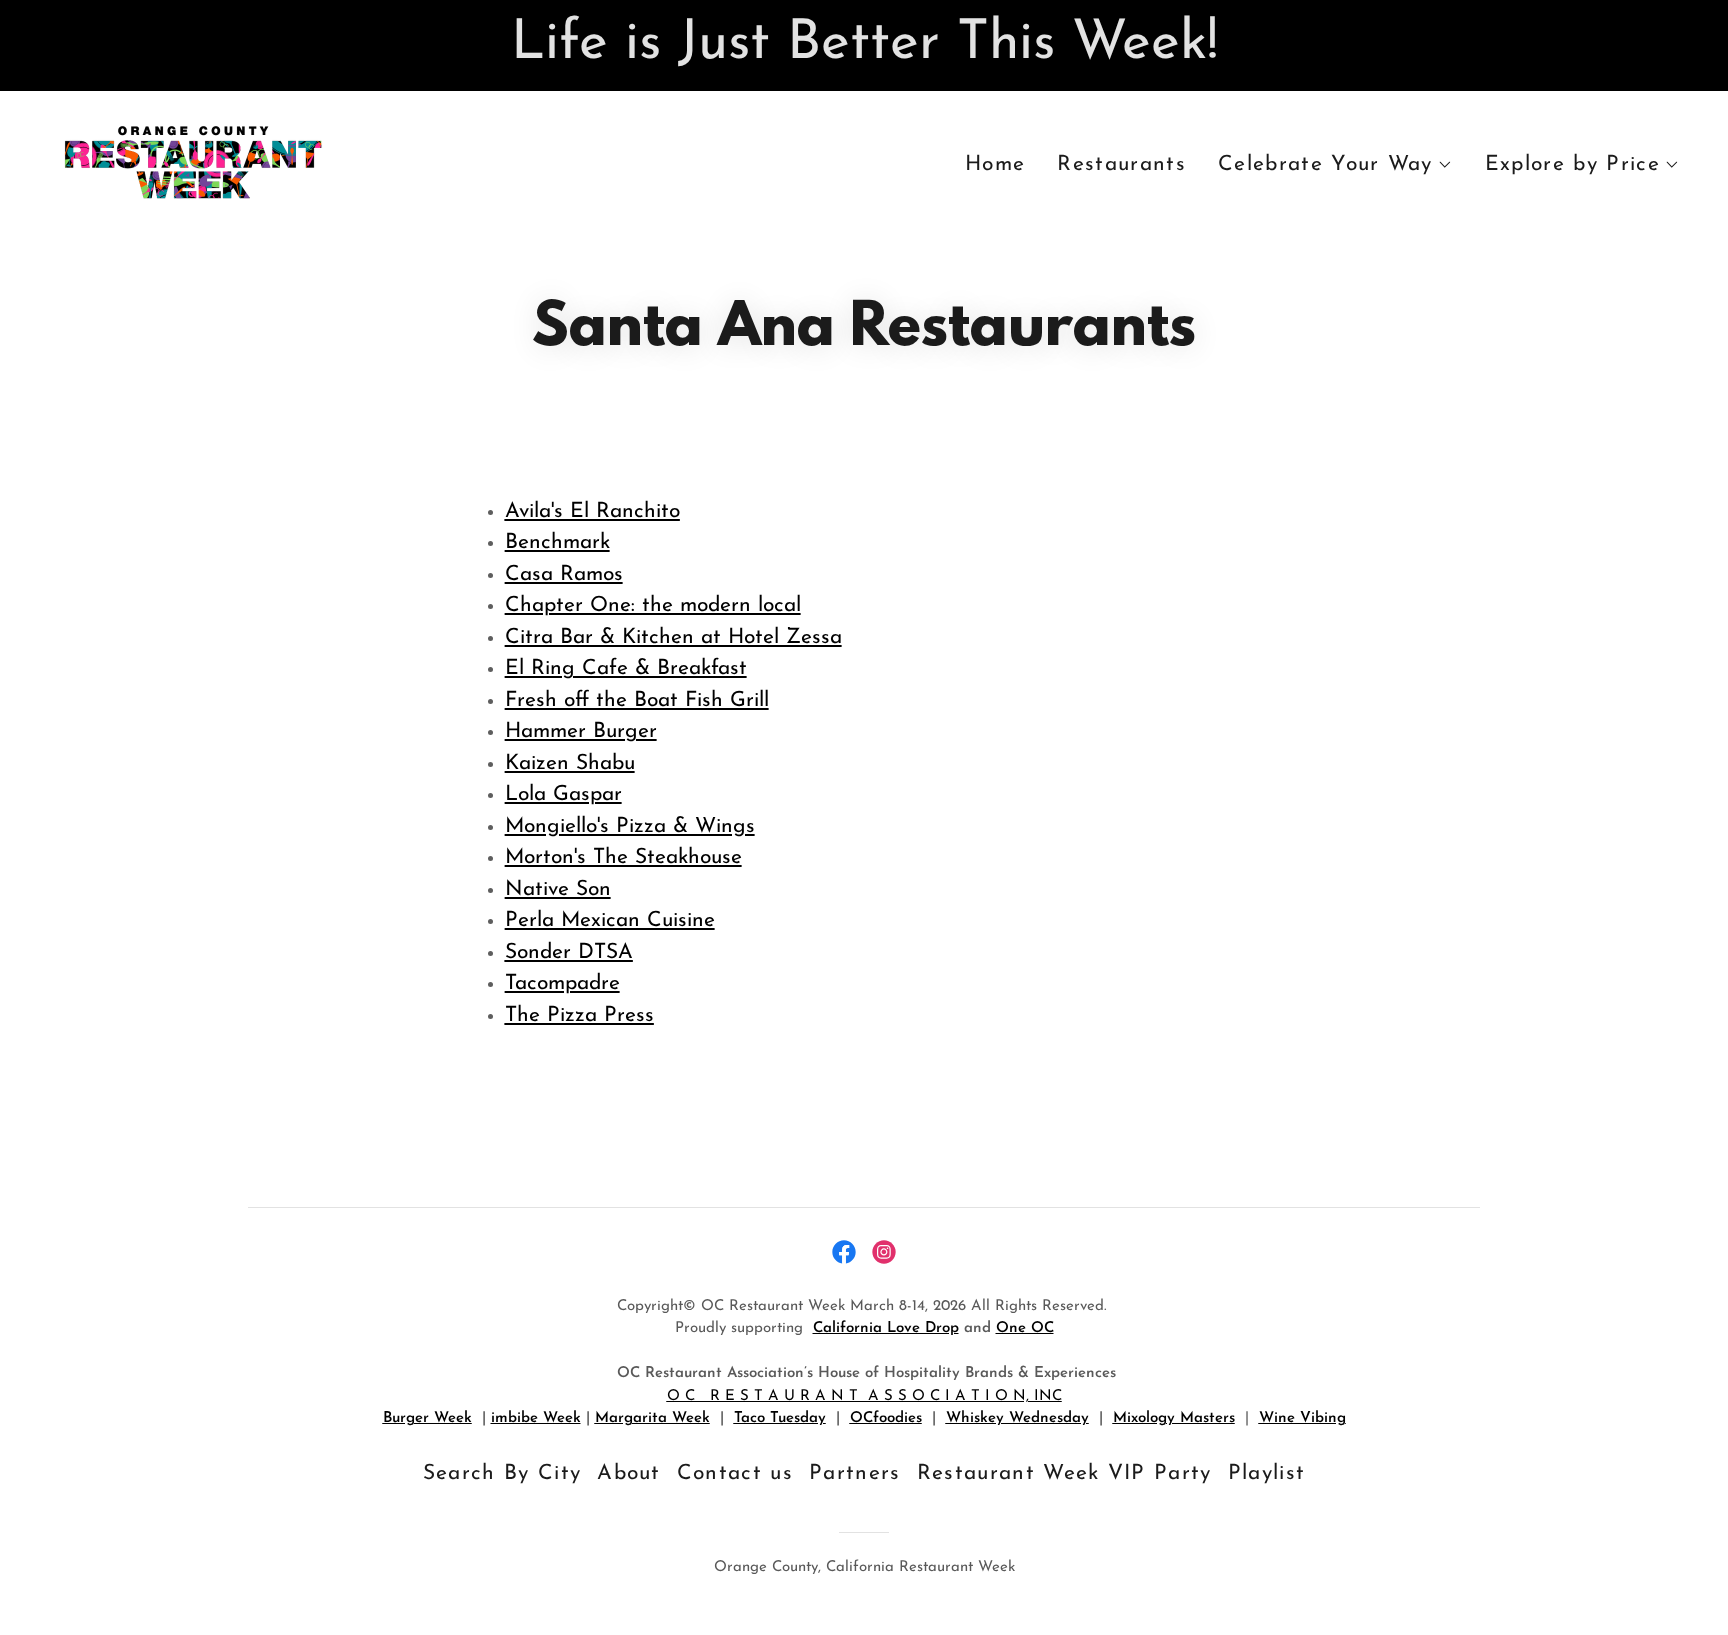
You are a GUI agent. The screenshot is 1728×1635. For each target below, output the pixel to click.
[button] (1335, 165)
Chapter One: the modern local (653, 605)
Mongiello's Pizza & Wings (630, 826)
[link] (192, 160)
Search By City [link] (502, 1473)
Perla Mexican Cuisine (610, 920)
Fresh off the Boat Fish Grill (637, 700)
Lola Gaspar (563, 794)
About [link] (629, 1473)
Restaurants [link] (1121, 164)
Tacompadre (562, 983)
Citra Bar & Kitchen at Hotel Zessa (673, 637)
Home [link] (995, 164)
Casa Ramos (564, 574)
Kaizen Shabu (570, 763)
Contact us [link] (735, 1473)
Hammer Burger (581, 731)
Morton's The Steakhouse (623, 857)
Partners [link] (855, 1473)
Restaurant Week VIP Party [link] (1064, 1473)
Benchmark (557, 542)
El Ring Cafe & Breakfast (626, 668)
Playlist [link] (1267, 1473)
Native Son (558, 889)
